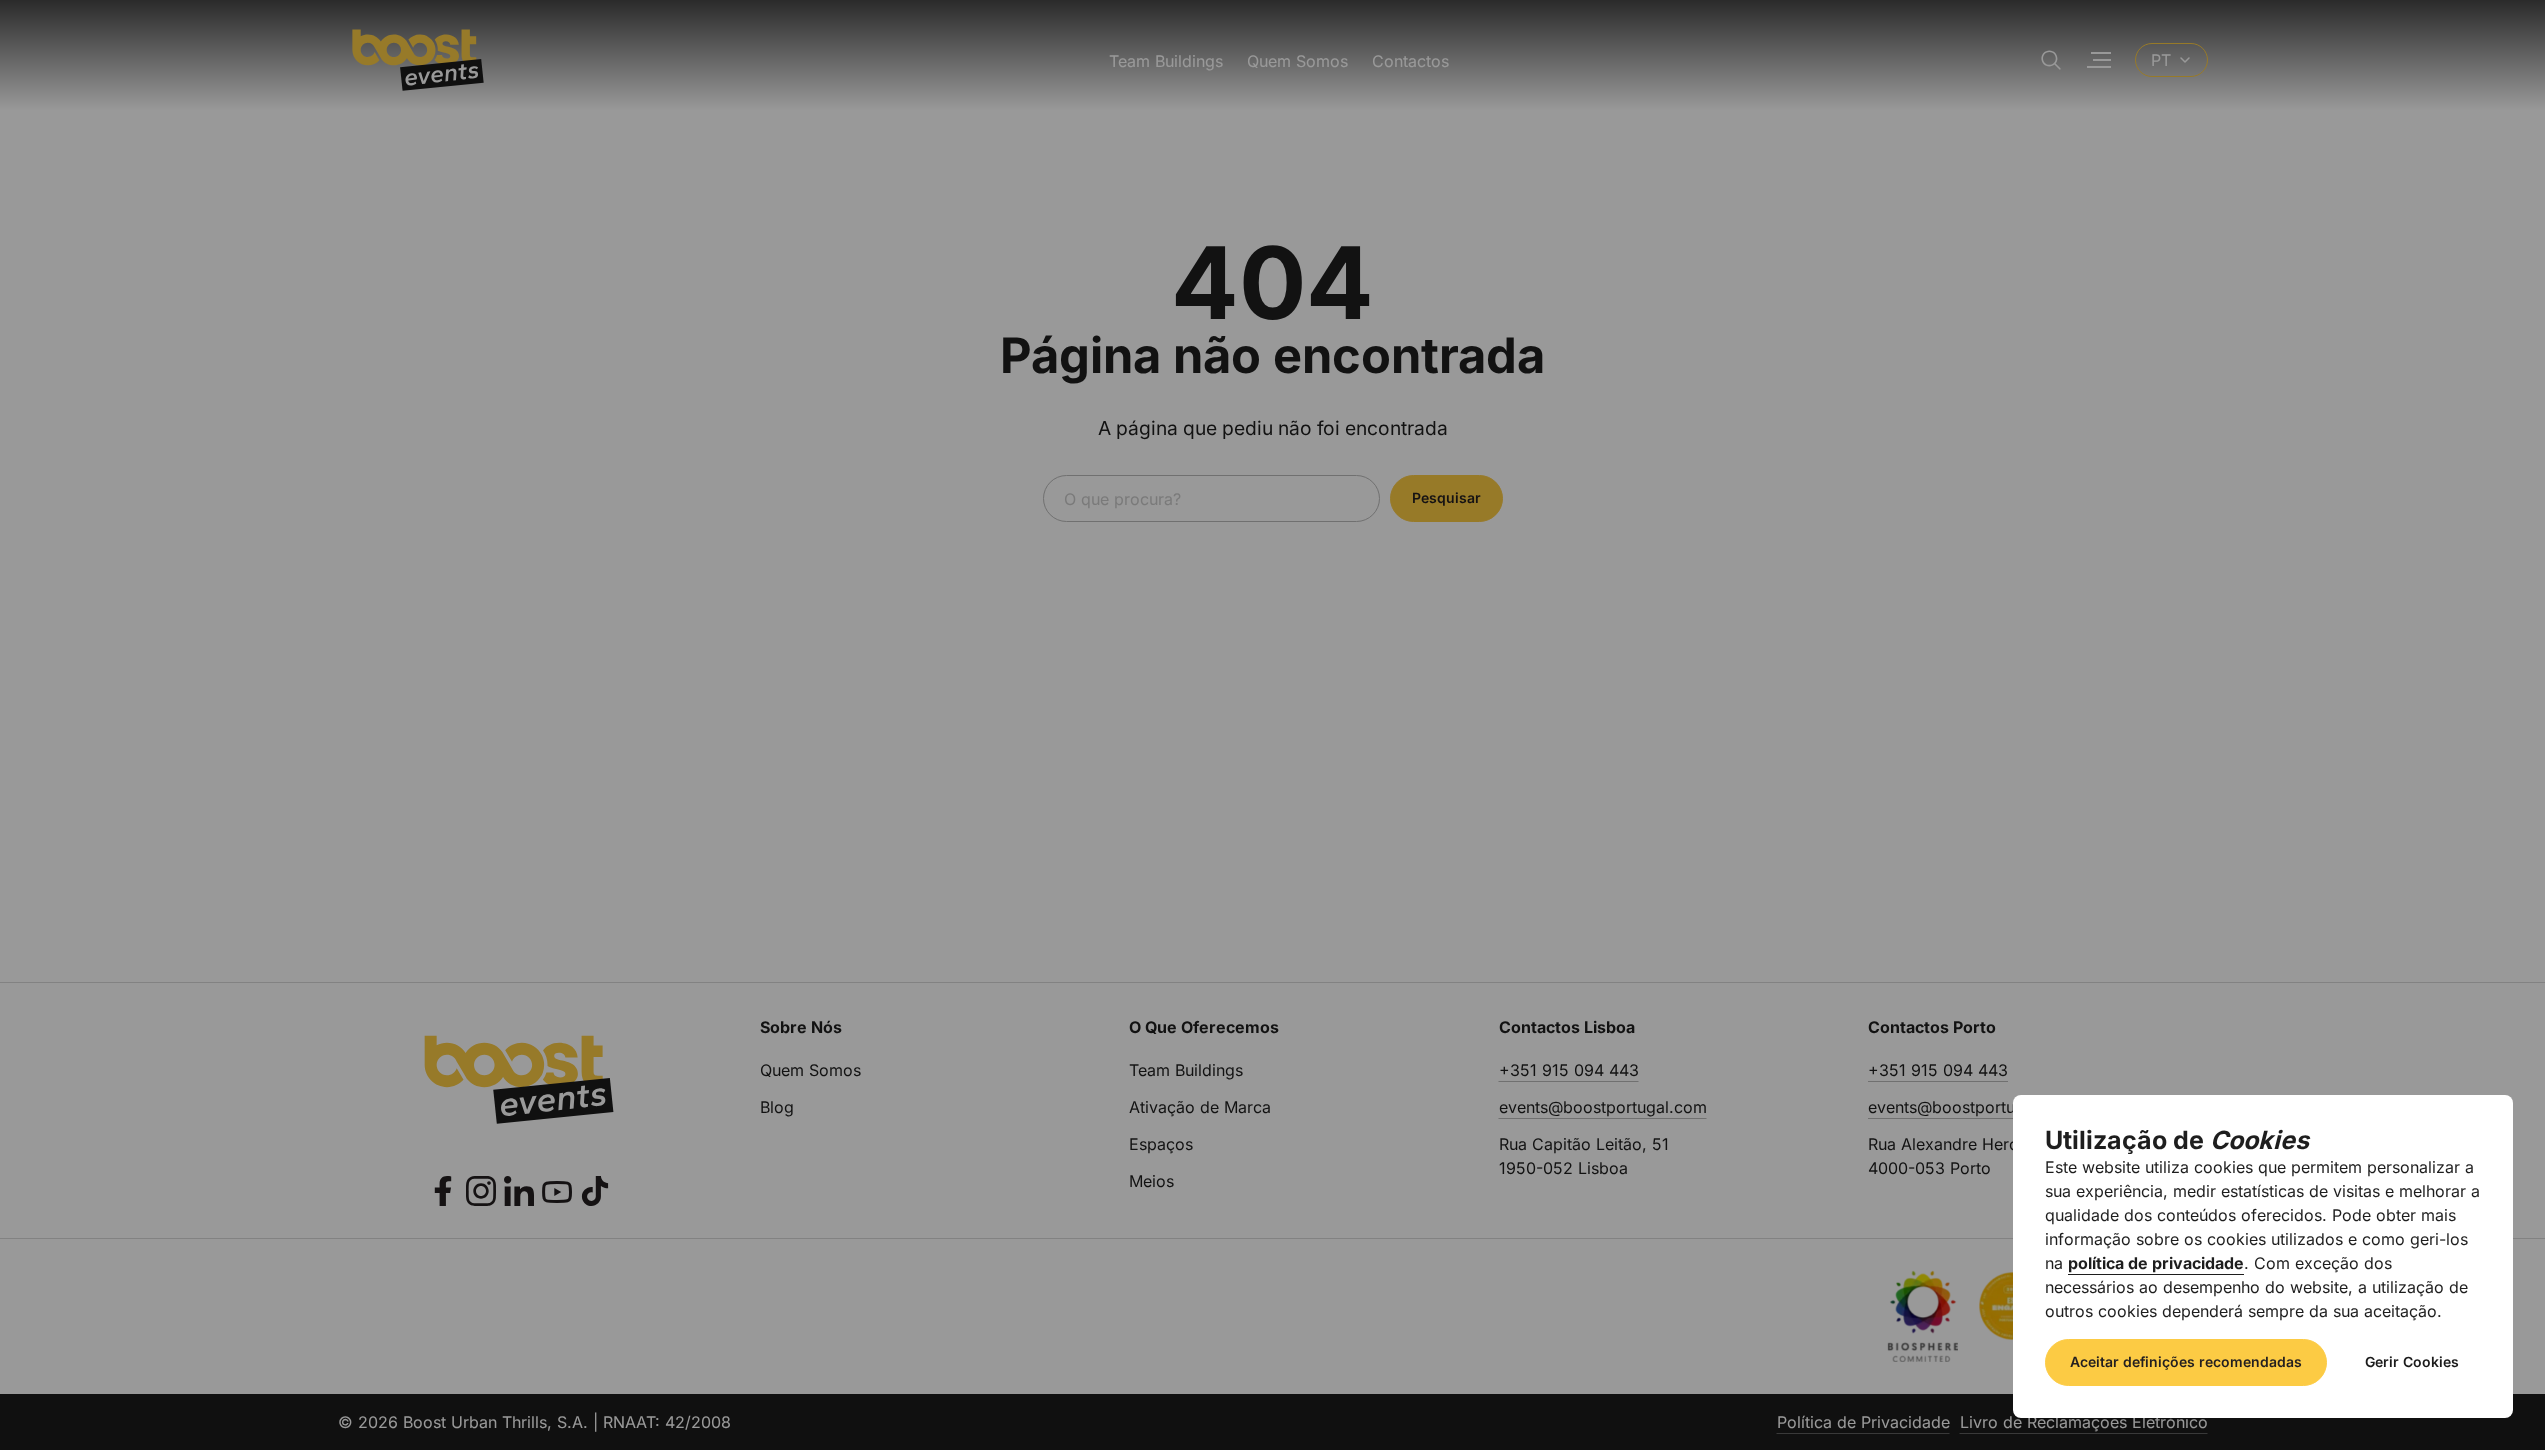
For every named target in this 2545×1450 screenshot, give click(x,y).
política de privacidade (2156, 1263)
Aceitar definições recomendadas (2186, 1361)
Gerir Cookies (2412, 1361)
